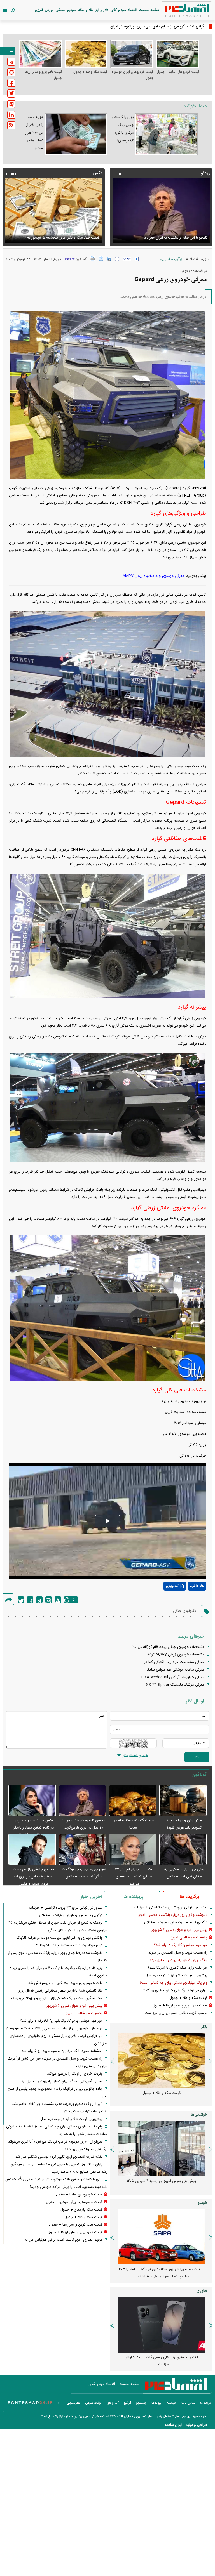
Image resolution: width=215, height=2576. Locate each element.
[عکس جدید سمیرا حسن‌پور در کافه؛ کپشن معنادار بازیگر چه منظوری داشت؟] (32, 1801)
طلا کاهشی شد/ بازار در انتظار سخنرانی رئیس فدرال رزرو (60, 1991)
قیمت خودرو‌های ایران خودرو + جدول (132, 75)
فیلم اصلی (187, 1601)
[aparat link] (11, 104)
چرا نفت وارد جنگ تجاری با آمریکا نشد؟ (178, 1968)
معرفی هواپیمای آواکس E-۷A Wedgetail (173, 1677)
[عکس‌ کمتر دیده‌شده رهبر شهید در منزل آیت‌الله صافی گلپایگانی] (54, 211)
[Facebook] (30, 1600)
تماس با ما (188, 2403)
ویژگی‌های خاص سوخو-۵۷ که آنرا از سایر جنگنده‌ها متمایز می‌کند (159, 2361)
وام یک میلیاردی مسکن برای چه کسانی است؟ (173, 1983)
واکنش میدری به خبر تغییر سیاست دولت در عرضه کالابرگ (59, 1938)
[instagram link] (11, 72)
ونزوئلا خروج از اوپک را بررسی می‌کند (75, 2074)
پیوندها (156, 2403)
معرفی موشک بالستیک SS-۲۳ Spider (175, 1685)
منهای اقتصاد (199, 259)
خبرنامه (171, 2403)
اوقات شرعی (93, 2403)
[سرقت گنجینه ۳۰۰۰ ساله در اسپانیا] (133, 1801)
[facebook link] (11, 83)
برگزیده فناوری (171, 259)
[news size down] (117, 259)
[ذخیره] (109, 259)
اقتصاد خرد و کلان (124, 10)
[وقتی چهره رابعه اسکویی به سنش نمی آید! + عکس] (183, 1850)
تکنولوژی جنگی (184, 1611)
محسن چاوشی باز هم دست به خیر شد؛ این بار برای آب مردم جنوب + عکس (33, 1877)
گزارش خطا (58, 1600)
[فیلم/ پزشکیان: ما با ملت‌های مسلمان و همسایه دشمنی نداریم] (161, 211)
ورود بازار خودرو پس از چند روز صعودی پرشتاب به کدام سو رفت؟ (54, 2028)
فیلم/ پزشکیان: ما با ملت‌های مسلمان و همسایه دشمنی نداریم (166, 234)
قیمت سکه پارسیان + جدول (81, 2210)
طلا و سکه (86, 10)
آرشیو (127, 2403)
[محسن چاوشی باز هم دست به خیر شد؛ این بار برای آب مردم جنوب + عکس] (32, 1850)
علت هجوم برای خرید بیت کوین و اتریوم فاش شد (65, 1983)
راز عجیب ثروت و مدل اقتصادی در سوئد (178, 1953)
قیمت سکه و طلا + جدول (90, 72)
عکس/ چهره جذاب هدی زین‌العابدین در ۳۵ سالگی (166, 27)
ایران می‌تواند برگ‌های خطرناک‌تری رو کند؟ (175, 1990)
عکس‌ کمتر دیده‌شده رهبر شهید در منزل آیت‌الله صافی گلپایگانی (59, 234)
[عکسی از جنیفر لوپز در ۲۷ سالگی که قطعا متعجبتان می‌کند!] (133, 1850)
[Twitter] (21, 1600)
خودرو (72, 10)
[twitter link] (11, 94)
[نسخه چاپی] (93, 259)
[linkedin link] (11, 115)
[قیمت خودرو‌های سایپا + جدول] (178, 54)
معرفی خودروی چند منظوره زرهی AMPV (153, 576)
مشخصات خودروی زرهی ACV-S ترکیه (176, 1655)
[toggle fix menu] (8, 51)
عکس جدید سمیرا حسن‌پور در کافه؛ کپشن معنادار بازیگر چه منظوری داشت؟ (33, 1828)
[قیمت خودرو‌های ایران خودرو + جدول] (132, 54)
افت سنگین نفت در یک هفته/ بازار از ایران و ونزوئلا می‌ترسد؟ (57, 1998)
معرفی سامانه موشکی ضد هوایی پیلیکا (176, 1670)
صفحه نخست (149, 10)
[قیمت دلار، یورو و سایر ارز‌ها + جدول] (40, 54)
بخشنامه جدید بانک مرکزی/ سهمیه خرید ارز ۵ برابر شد (62, 2051)
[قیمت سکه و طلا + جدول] (86, 54)
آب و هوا (113, 2403)
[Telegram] (39, 1600)
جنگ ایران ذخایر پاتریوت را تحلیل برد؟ (179, 1960)
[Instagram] (49, 1600)
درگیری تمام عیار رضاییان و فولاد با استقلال (176, 1922)
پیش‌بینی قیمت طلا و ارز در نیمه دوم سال (176, 1975)
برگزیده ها (189, 1897)
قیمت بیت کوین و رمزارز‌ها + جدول (76, 2225)
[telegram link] (11, 62)
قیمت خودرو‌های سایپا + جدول (178, 72)
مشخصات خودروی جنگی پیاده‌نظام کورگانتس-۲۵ (168, 1647)
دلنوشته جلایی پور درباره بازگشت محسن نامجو (173, 1915)
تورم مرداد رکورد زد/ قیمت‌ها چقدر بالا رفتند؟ (69, 1945)
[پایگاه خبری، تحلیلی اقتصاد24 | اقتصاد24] (178, 12)
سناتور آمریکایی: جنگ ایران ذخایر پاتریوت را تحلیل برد (62, 2081)
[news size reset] (127, 259)
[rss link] (11, 125)
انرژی (39, 10)
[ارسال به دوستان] (101, 259)
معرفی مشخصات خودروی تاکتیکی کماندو (174, 1662)
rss (59, 2403)
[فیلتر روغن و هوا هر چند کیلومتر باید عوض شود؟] (183, 1801)
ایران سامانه (174, 2425)
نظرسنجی (73, 2403)
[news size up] (137, 259)
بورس (49, 10)
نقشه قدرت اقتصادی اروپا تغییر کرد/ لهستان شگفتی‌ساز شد (59, 2157)
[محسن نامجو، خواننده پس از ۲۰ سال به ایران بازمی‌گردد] (83, 1801)
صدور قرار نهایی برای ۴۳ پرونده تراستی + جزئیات (171, 1907)
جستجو (141, 2403)
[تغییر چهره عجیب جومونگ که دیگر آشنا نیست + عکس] (83, 1850)
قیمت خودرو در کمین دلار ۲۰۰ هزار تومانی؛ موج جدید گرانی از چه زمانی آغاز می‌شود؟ (159, 2273)
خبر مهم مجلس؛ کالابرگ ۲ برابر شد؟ (181, 1945)
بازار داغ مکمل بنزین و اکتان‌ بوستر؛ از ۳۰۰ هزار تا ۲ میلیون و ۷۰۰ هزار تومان (159, 2185)
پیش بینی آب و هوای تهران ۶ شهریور (179, 1930)
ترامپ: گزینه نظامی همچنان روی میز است (176, 2013)
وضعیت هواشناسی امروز (189, 1938)
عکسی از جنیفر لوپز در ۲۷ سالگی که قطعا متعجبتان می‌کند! (134, 1877)
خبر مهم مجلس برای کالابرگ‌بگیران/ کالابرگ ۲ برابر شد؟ (61, 2021)
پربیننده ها (133, 1897)
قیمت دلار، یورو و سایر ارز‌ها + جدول (42, 75)
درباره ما (205, 2403)
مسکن (60, 10)
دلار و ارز (102, 10)
